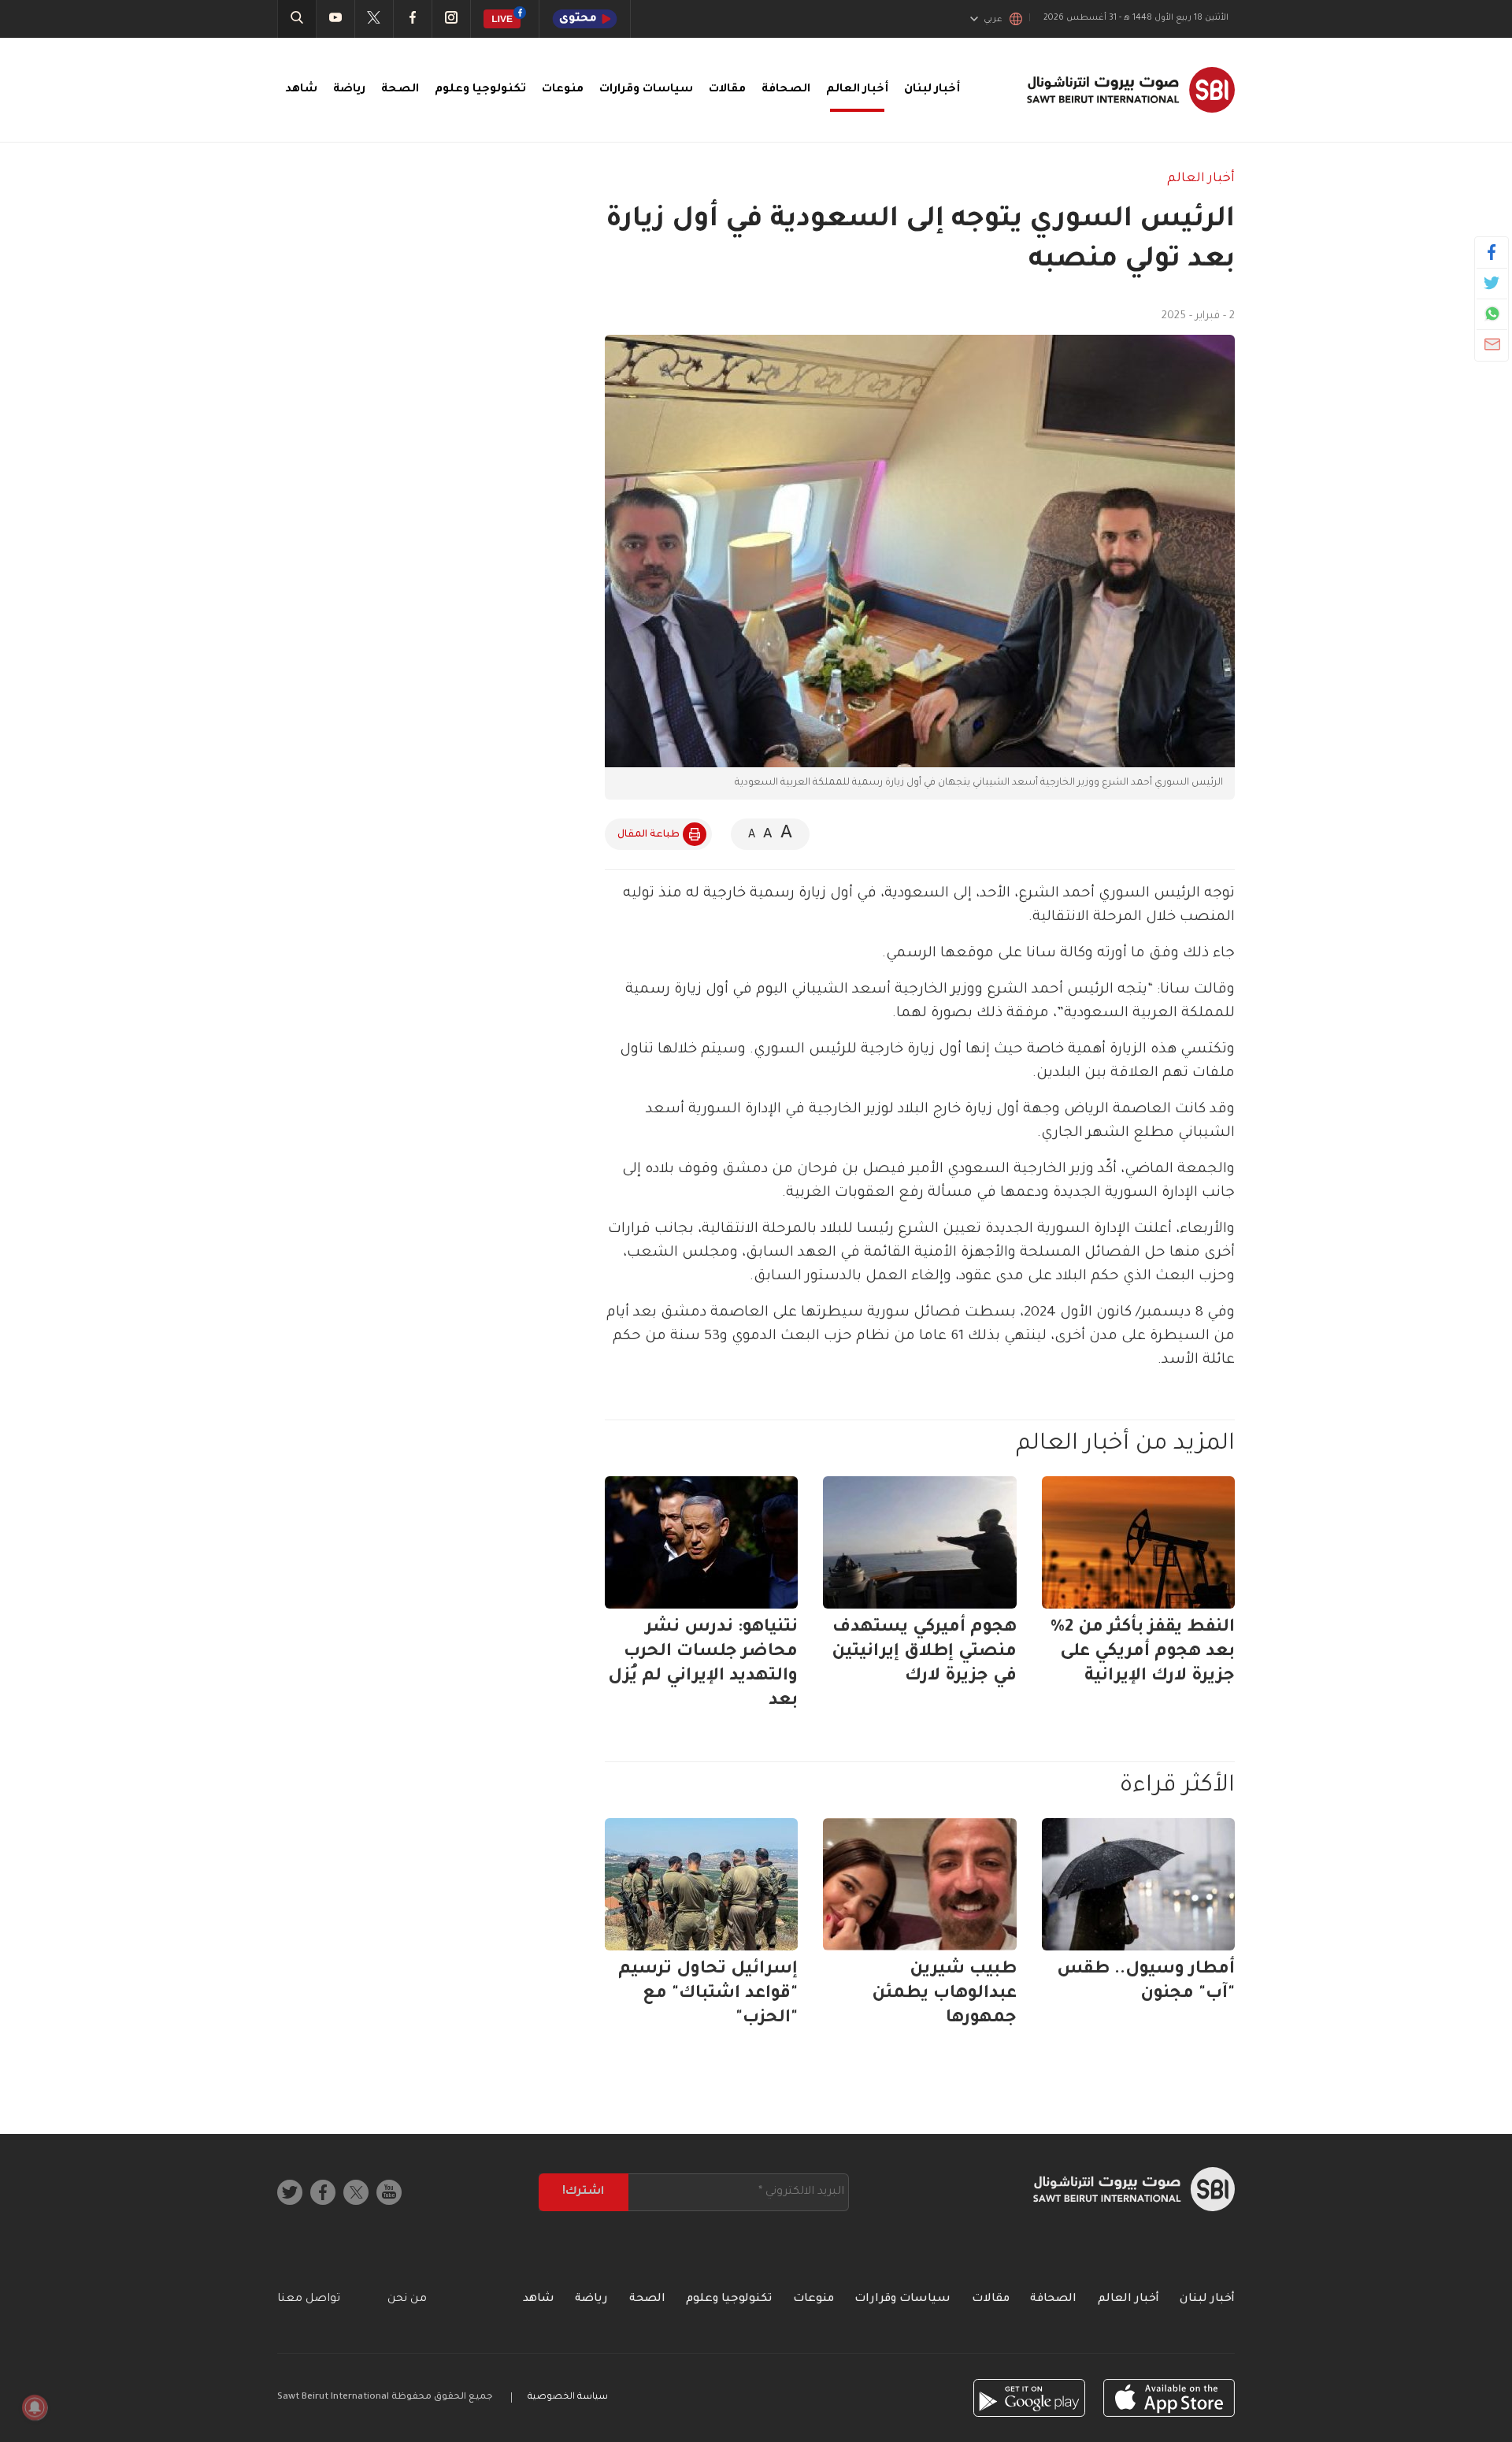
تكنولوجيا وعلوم (480, 90)
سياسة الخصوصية (568, 2397)
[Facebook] (1492, 252)
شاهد (301, 90)
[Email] (1492, 344)
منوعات (563, 90)
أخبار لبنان (932, 90)
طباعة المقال (649, 835)
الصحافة (786, 90)
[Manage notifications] (35, 2407)
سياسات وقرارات (646, 90)
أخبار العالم (857, 90)
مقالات (727, 90)
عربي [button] (993, 20)
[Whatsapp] (1492, 314)
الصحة (400, 90)
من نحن (407, 2299)
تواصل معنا (309, 2299)
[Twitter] (1492, 283)
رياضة (349, 90)
